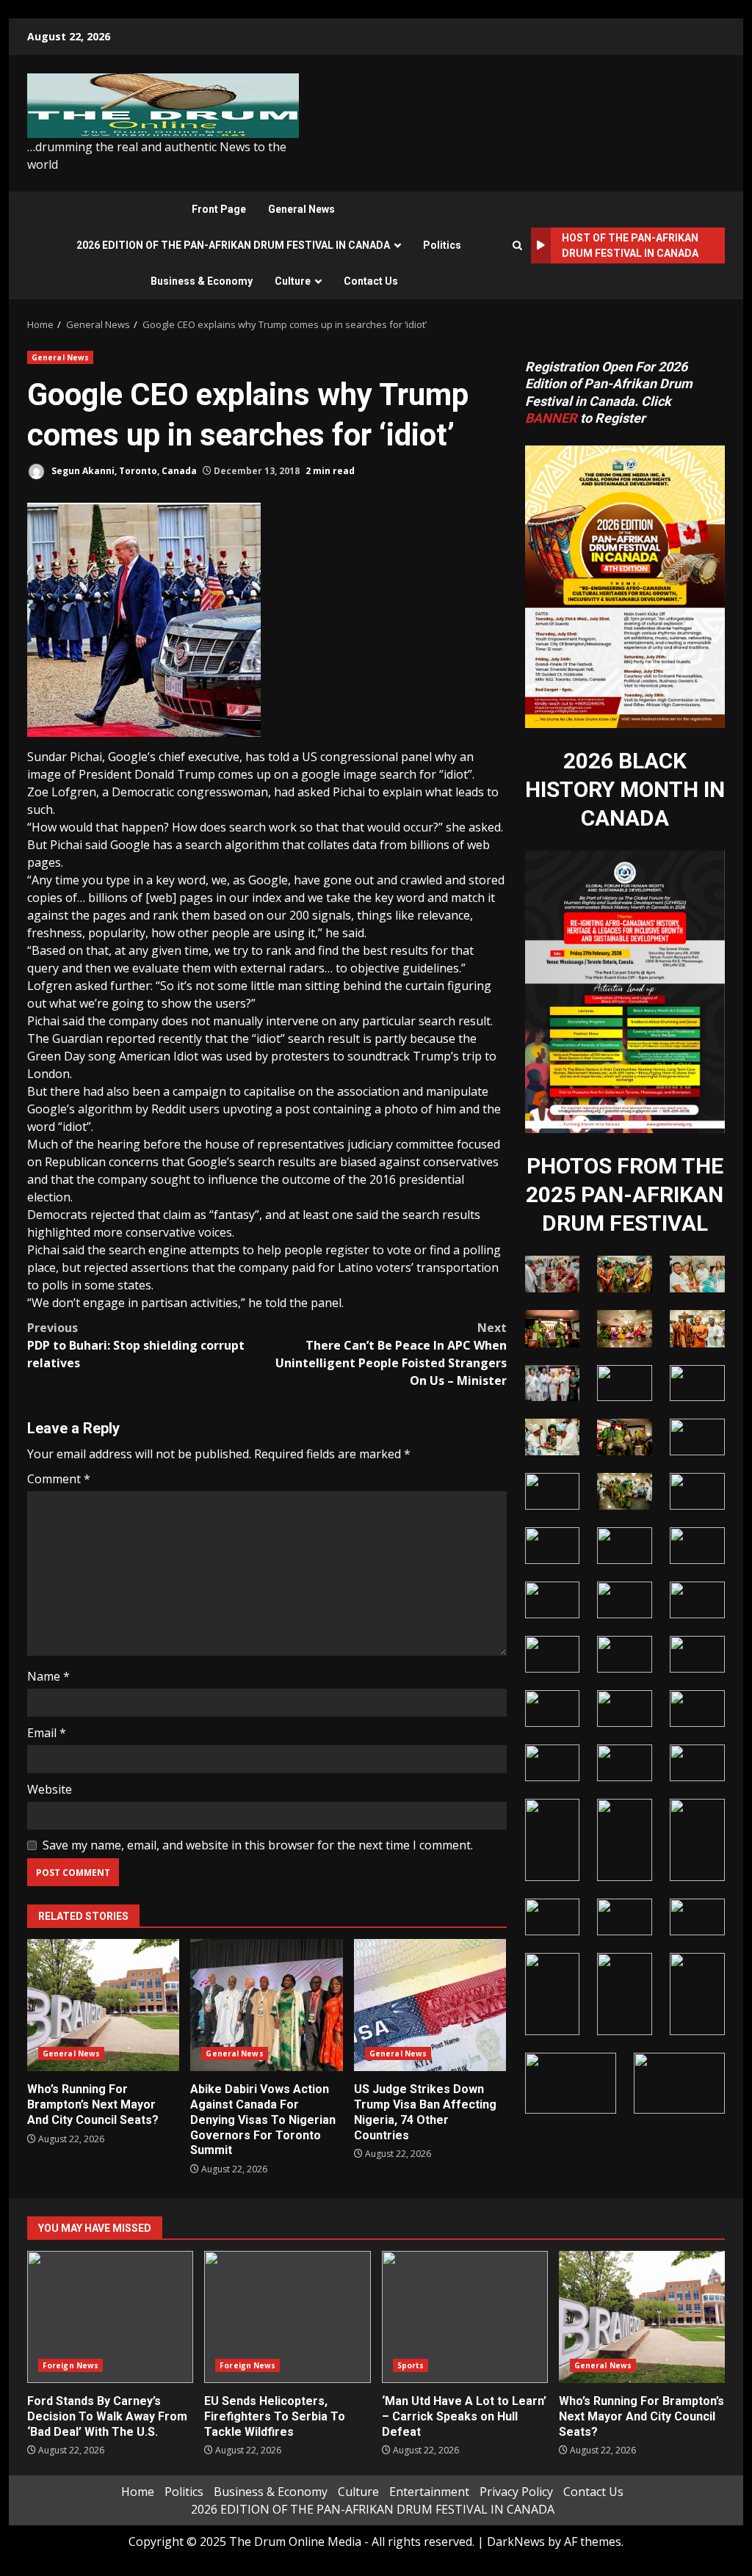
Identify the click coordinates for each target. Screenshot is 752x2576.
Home (138, 2492)
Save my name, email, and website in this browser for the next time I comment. (258, 1845)
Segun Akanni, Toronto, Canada (123, 471)
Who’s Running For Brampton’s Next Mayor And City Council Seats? (103, 2005)
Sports (411, 2365)
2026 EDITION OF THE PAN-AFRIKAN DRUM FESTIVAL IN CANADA (233, 245)
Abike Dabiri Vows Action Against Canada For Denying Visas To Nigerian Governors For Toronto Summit (266, 2005)
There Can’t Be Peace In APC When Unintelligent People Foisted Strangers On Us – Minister (391, 1354)
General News (301, 209)
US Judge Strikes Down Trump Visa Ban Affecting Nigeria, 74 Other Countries (430, 2005)
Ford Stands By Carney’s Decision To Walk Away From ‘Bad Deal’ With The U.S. (110, 2317)
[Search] (517, 245)
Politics (442, 245)
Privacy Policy (516, 2492)
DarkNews (516, 2542)
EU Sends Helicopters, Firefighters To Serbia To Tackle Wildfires (287, 2317)
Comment (59, 1479)
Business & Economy (202, 281)
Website (50, 1789)
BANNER (551, 418)
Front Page (219, 209)
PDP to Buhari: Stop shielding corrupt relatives (136, 1345)
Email (47, 1733)
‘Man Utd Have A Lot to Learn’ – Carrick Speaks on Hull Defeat (465, 2317)
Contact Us (371, 281)
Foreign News (70, 2365)
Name (48, 1676)
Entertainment (429, 2492)
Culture (293, 281)
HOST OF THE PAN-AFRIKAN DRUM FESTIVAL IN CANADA (630, 245)
